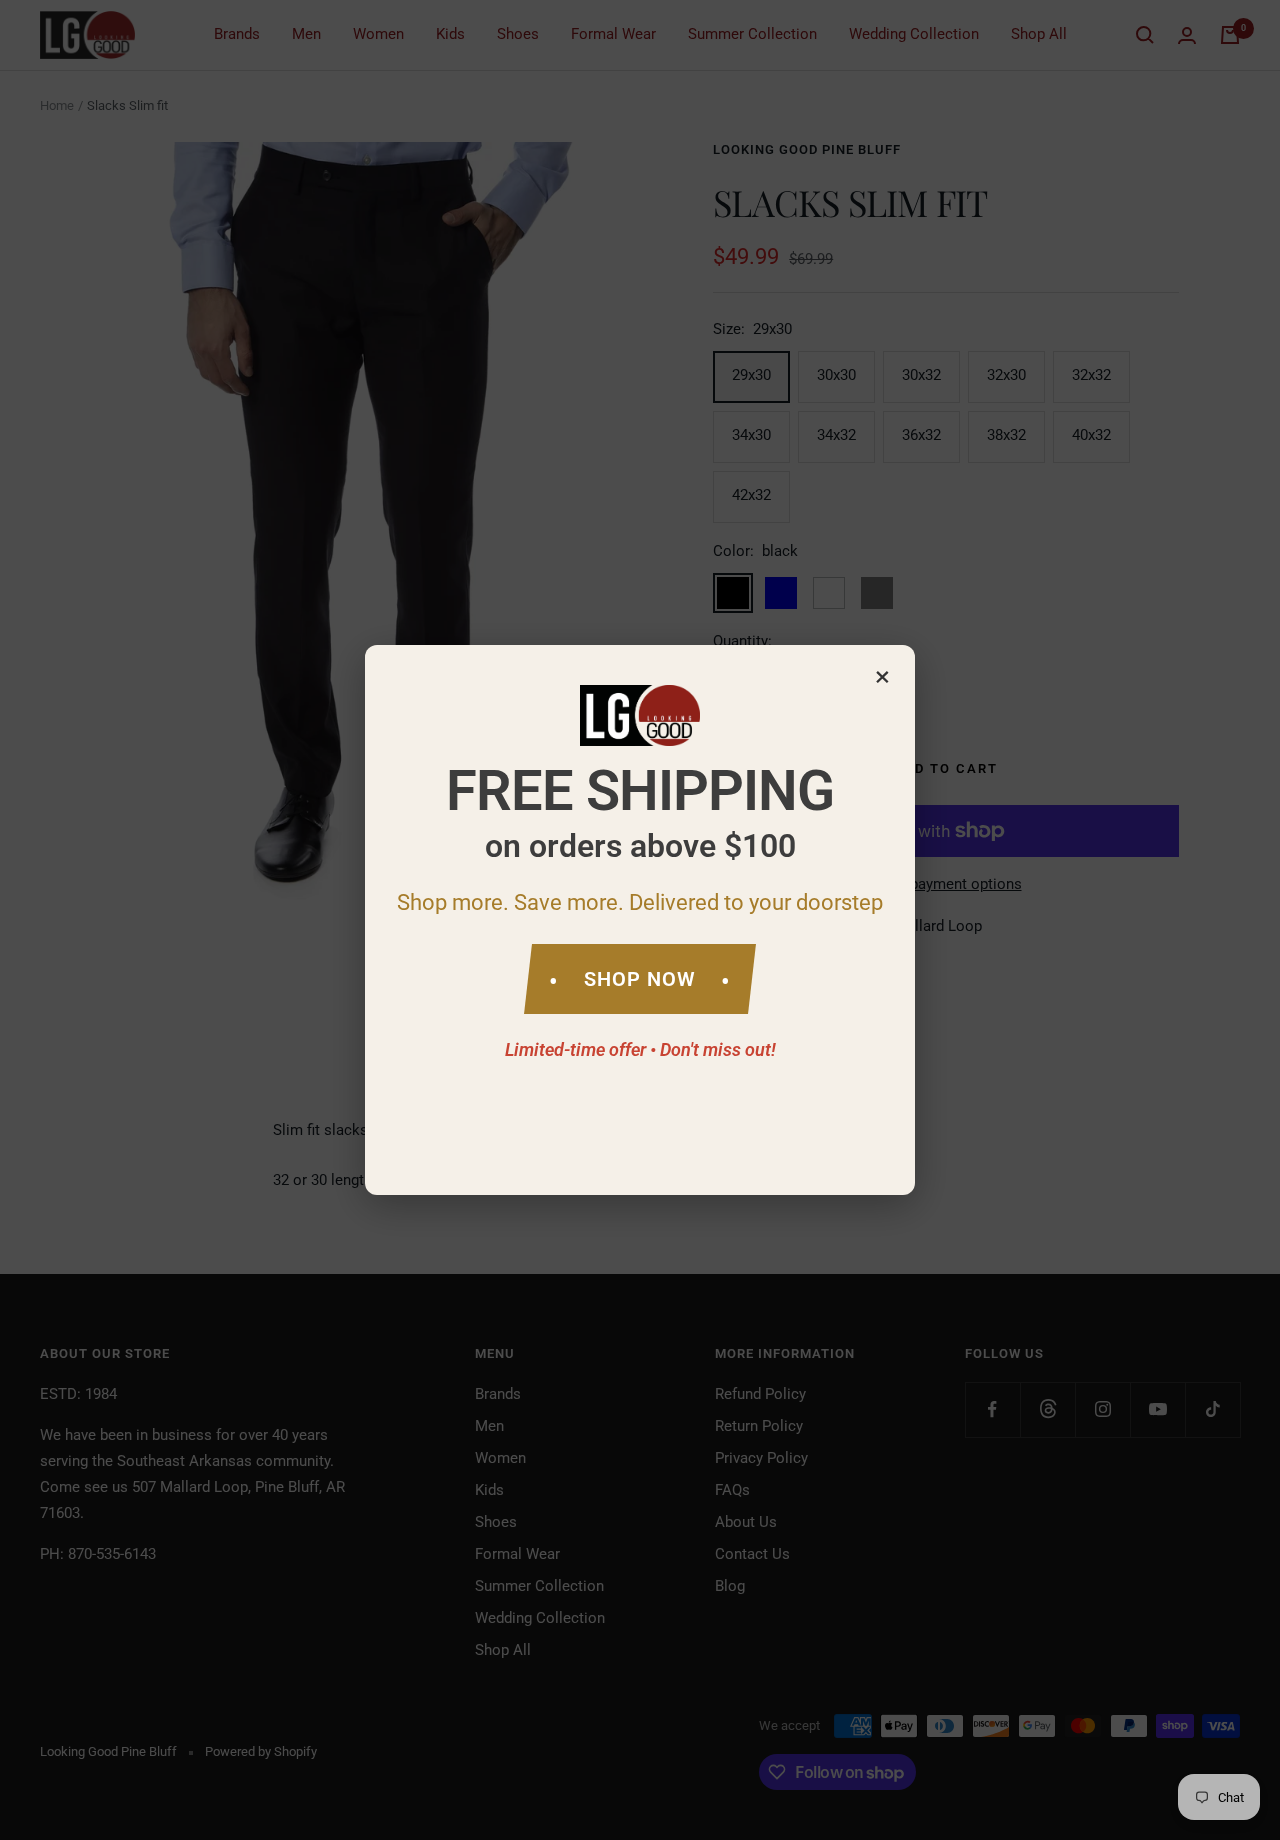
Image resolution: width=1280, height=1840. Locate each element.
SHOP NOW (640, 979)
